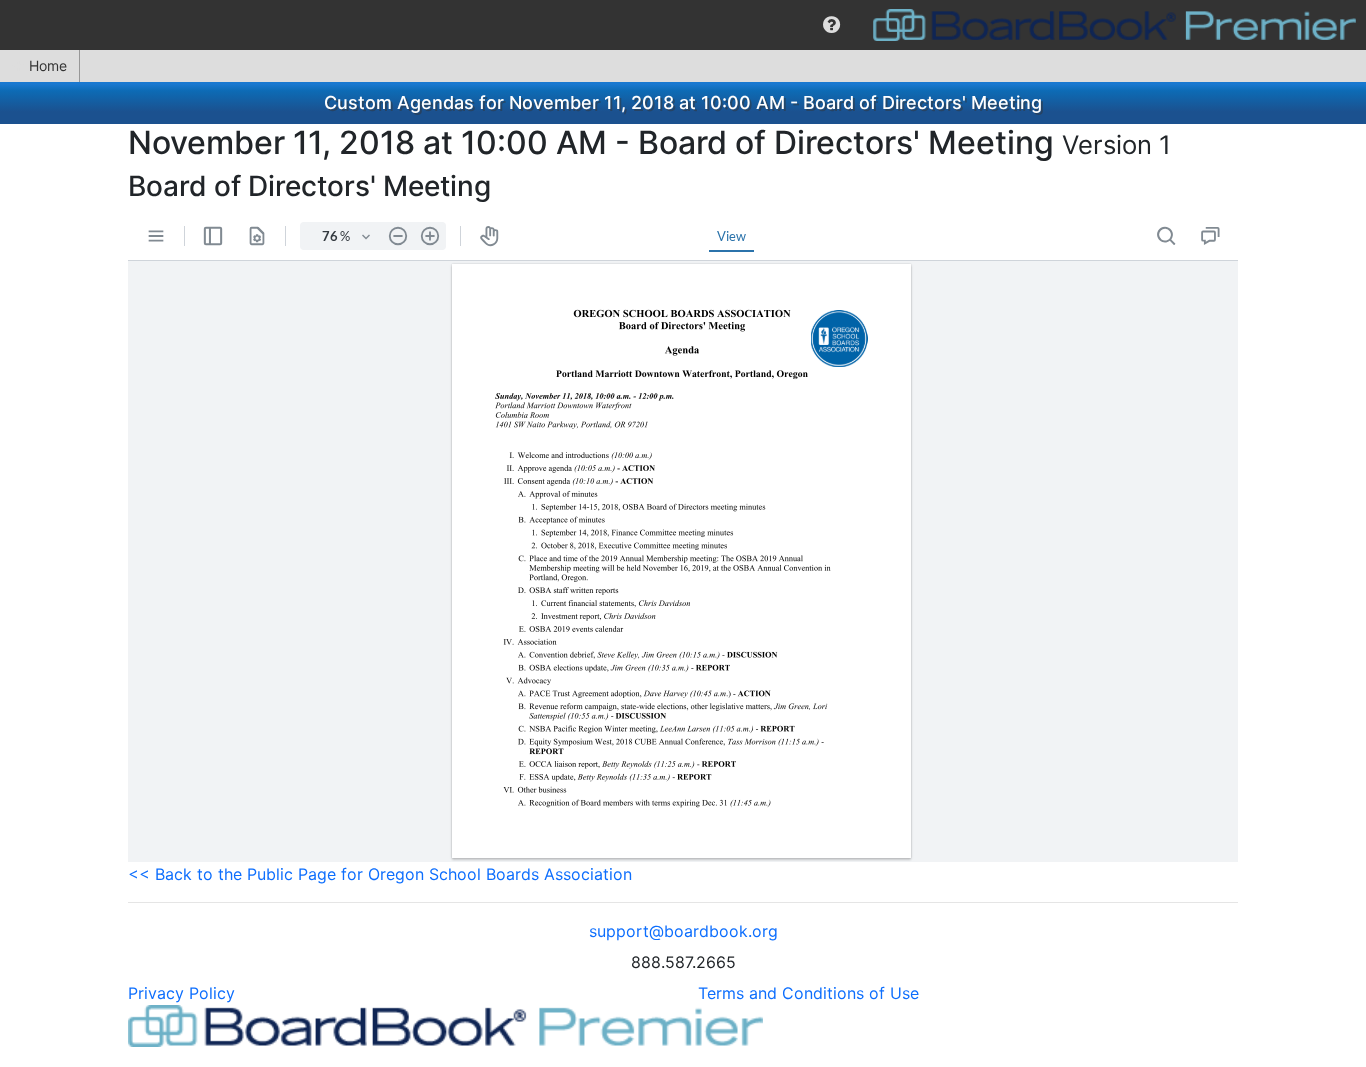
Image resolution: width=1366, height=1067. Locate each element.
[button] (831, 25)
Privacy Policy (181, 993)
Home (48, 65)
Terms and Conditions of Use (808, 993)
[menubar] (683, 25)
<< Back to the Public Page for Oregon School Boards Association (380, 874)
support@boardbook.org (683, 931)
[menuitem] (831, 25)
